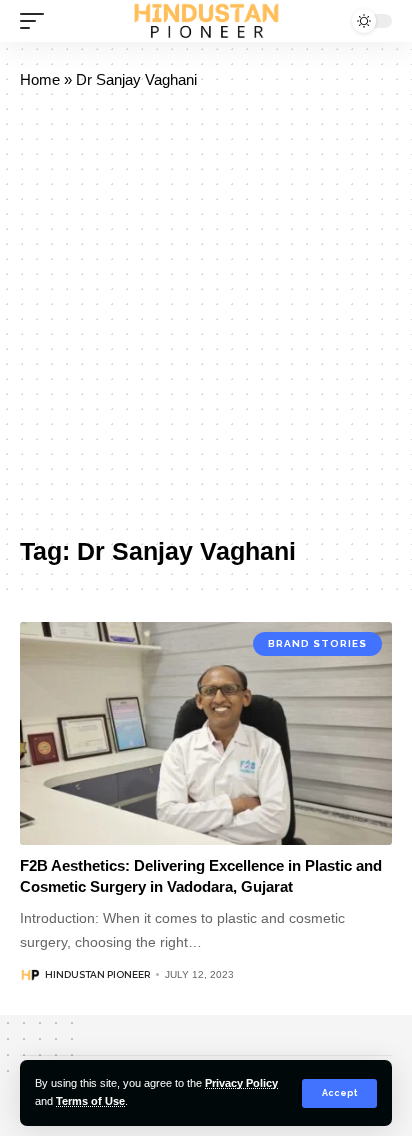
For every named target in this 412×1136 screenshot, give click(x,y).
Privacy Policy (241, 1083)
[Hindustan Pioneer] (206, 21)
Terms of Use (90, 1101)
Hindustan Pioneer (97, 974)
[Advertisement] (206, 314)
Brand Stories (317, 643)
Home (40, 79)
